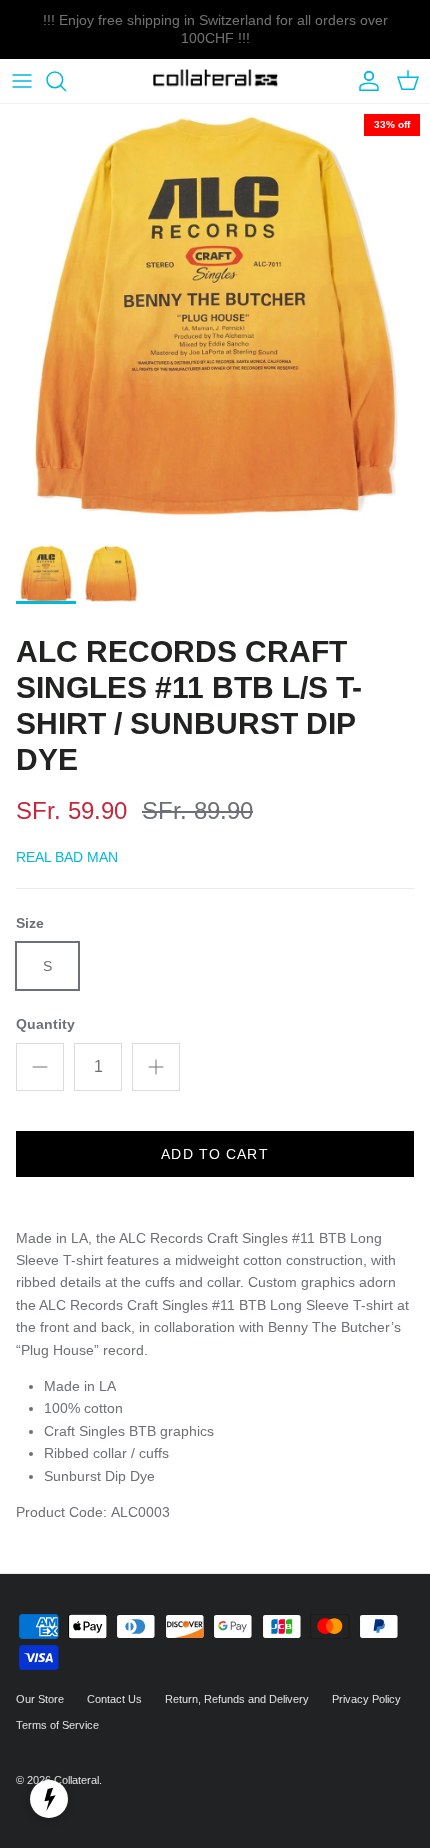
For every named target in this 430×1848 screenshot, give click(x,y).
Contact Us (114, 1699)
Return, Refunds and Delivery (237, 1699)
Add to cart (214, 1154)
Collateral (76, 1780)
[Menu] (22, 81)
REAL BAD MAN (67, 857)
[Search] (66, 81)
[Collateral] (215, 81)
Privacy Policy (366, 1699)
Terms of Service (57, 1725)
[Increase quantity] (156, 1067)
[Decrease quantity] (40, 1067)
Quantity (45, 1024)
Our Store (40, 1699)
